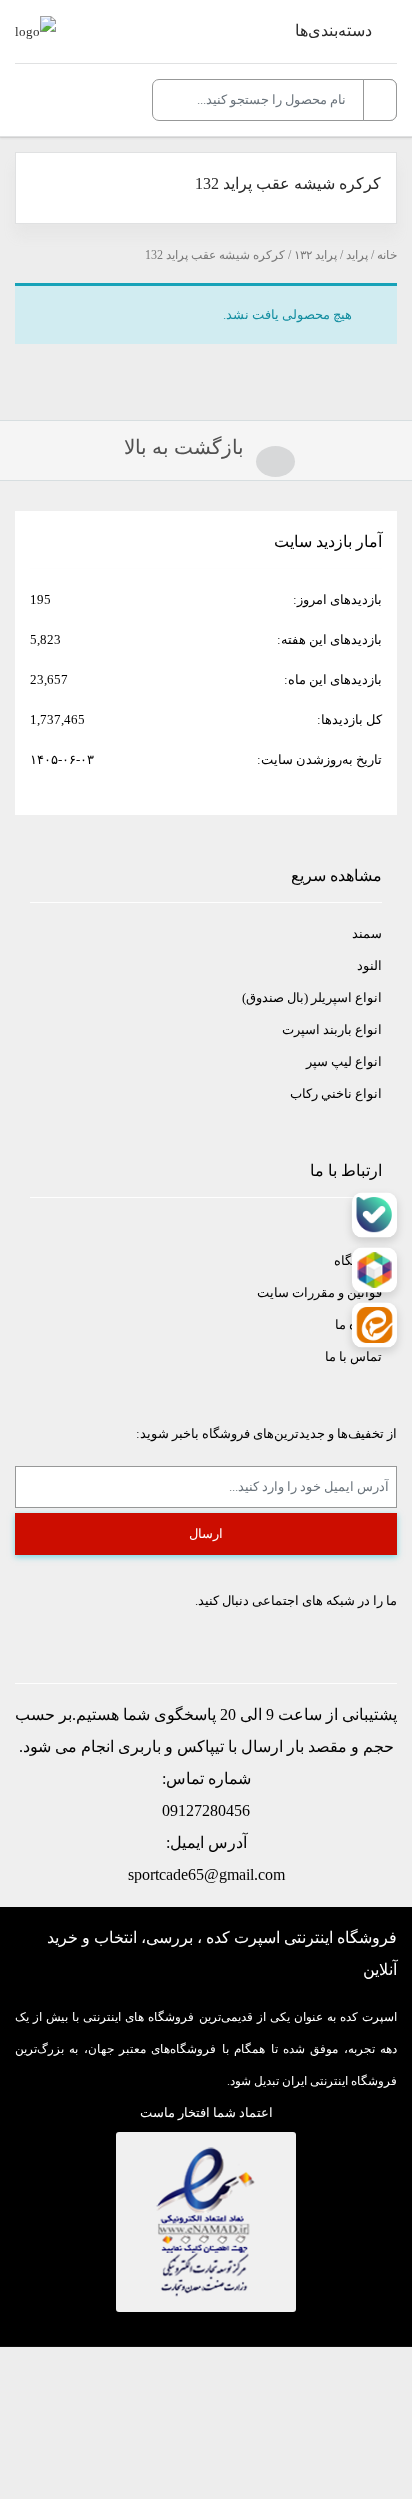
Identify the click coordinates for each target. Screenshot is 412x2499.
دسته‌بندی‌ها (333, 30)
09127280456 (206, 1810)
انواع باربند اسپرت (332, 1029)
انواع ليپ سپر (344, 1061)
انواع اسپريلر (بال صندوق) (312, 997)
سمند (367, 933)
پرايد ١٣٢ (315, 255)
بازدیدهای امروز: (336, 599)
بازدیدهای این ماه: (331, 679)
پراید (357, 255)
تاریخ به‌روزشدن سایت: (318, 759)
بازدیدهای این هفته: (328, 639)
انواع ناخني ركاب (336, 1093)
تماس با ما (353, 1356)
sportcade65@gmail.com (206, 1874)
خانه (387, 255)
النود (369, 965)
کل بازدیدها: (348, 719)
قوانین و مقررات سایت (319, 1292)
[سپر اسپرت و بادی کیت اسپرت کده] (35, 31)
